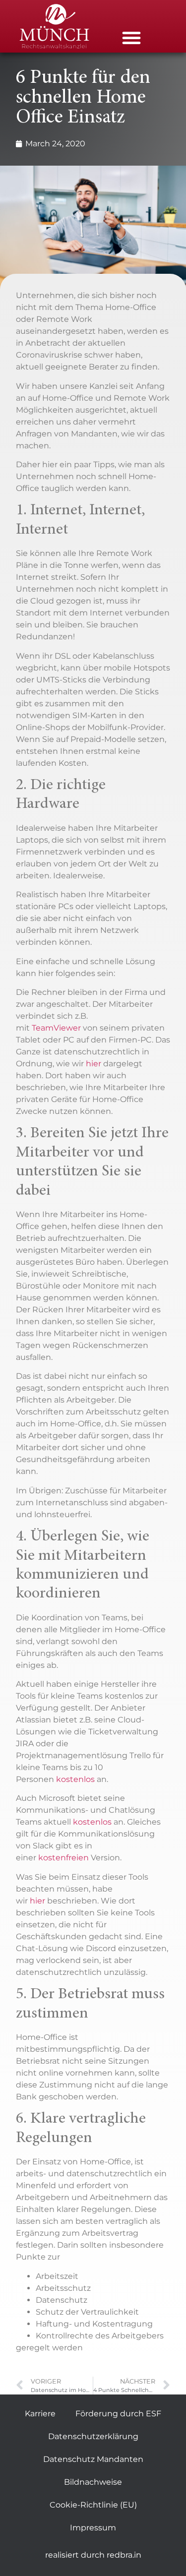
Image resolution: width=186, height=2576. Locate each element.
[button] (131, 38)
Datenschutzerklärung (93, 2436)
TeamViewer (56, 1028)
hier (94, 1064)
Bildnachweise (93, 2482)
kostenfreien (64, 1858)
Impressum (93, 2528)
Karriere (40, 2414)
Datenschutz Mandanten (93, 2459)
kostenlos (75, 1779)
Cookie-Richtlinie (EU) (93, 2505)
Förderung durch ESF (118, 2414)
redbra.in (124, 2555)
